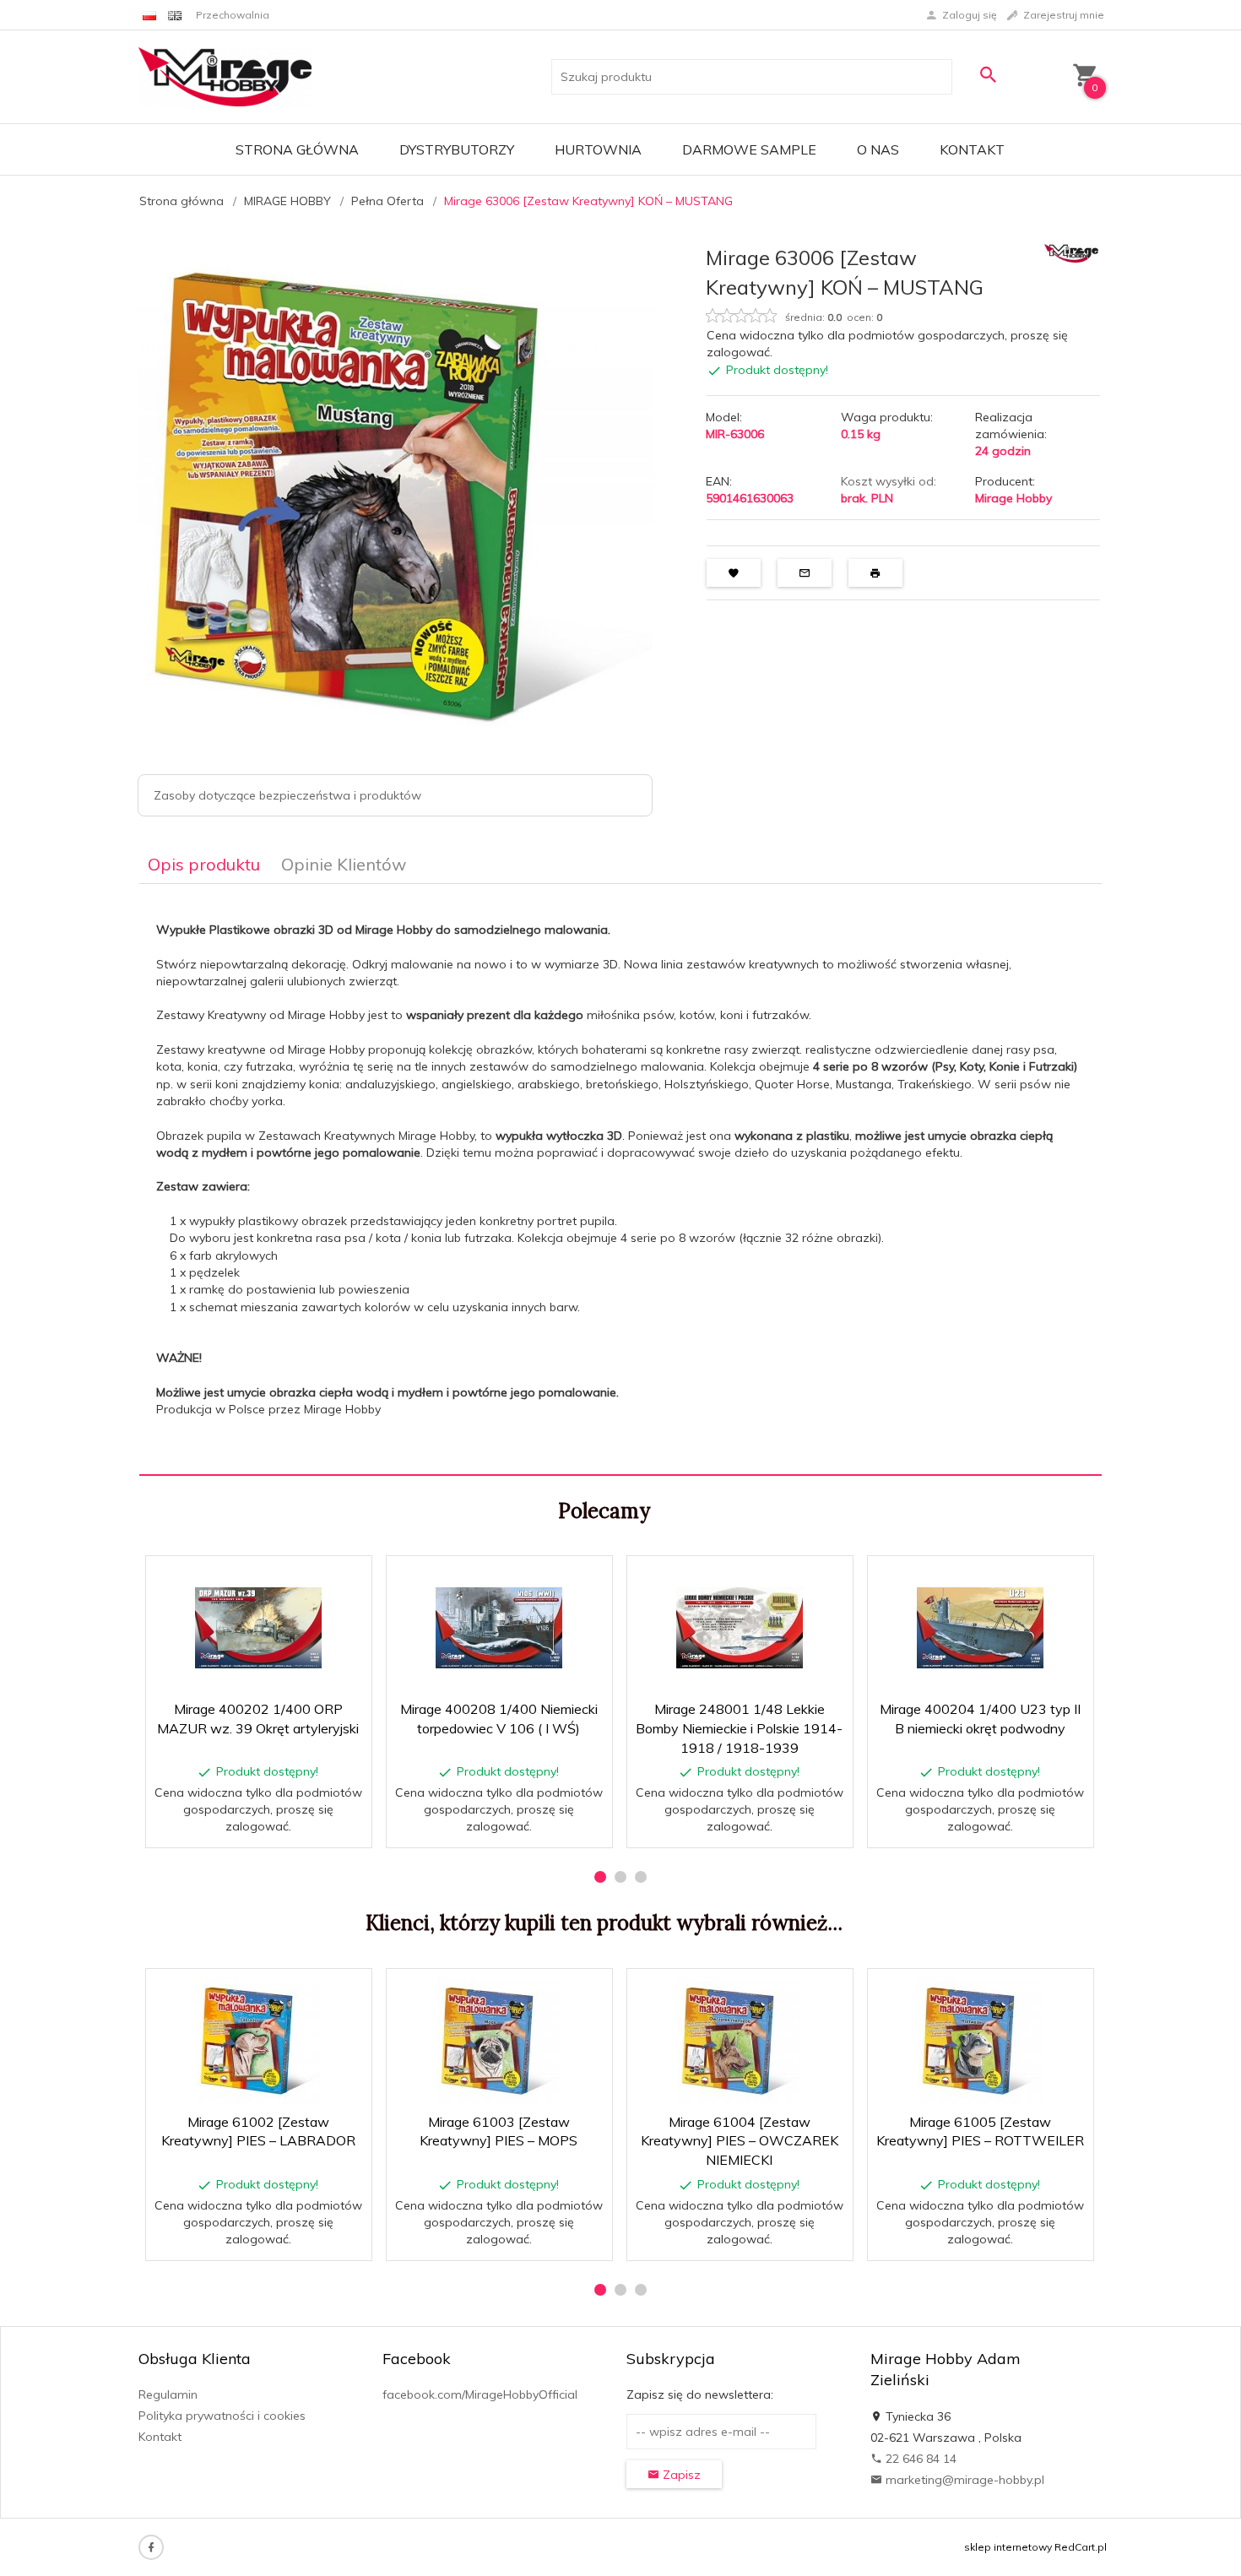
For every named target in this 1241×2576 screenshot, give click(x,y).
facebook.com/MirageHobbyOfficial (480, 2394)
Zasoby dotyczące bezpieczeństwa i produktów (287, 795)
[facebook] (151, 2547)
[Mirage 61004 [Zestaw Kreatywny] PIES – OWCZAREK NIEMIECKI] (739, 2041)
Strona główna (297, 149)
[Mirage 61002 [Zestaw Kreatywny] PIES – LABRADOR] (258, 2041)
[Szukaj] (988, 75)
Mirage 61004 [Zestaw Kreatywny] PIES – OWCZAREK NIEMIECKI (740, 2141)
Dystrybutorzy (457, 149)
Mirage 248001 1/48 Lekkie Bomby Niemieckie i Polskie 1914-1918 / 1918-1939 (739, 1728)
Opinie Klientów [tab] (344, 864)
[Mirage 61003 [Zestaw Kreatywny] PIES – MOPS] (499, 2041)
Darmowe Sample (749, 149)
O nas (878, 149)
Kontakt (972, 149)
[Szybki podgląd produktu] (306, 1578)
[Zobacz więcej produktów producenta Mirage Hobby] (1071, 252)
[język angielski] (175, 15)
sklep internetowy (1008, 2547)
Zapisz (680, 2475)
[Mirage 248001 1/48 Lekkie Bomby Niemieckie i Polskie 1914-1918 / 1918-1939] (739, 1628)
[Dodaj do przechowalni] (347, 1578)
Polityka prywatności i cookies (222, 2416)
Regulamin (168, 2394)
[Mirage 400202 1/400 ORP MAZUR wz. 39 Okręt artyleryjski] (258, 1628)
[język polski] (149, 15)
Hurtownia (598, 149)
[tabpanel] (620, 1180)
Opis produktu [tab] (204, 864)
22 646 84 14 (919, 2459)
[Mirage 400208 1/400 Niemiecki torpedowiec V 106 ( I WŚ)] (499, 1628)
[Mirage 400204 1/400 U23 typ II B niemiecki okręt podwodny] (980, 1628)
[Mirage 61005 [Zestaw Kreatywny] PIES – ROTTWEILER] (980, 2041)
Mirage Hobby (1013, 498)
